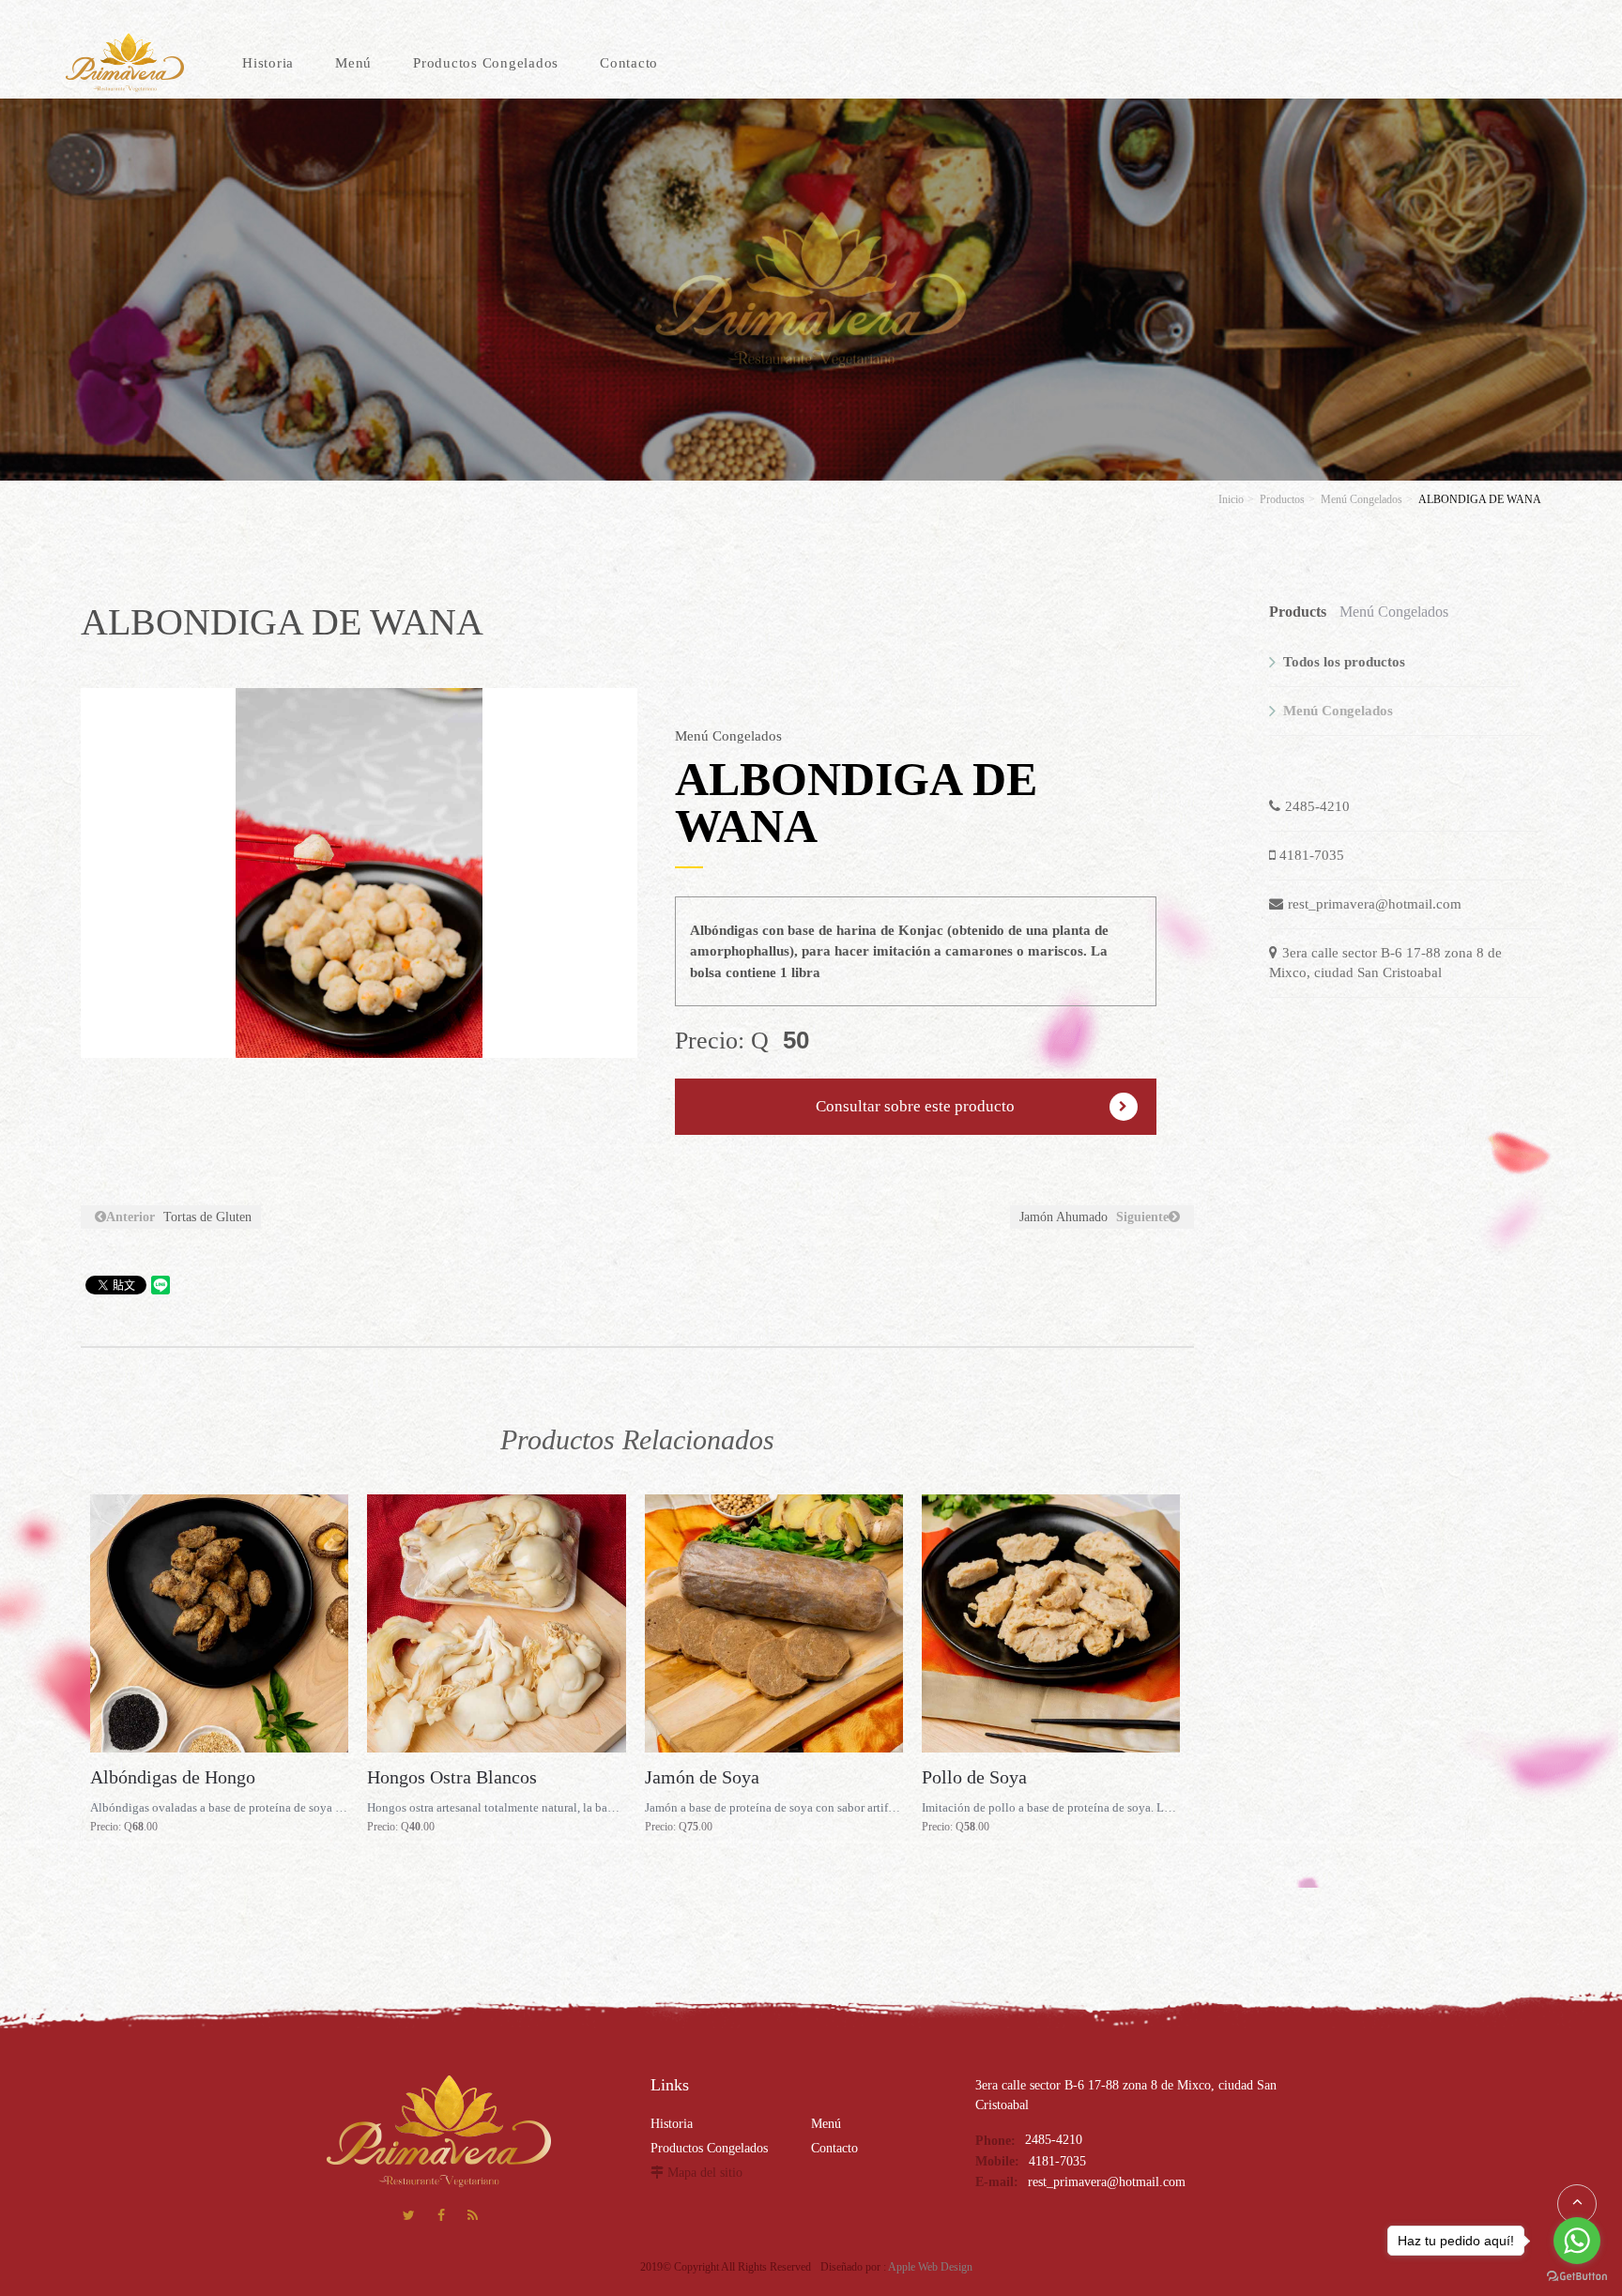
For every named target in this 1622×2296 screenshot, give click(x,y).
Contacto (834, 2148)
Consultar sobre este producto (915, 1106)
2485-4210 (1317, 806)
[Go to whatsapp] (1577, 2241)
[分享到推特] (409, 2218)
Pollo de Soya (974, 1777)
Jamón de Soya (702, 1777)
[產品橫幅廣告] (811, 288)
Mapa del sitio (705, 2173)
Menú (826, 2124)
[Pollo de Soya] (1051, 1623)
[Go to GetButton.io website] (1577, 2277)
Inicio (1231, 499)
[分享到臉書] (441, 2218)
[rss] (473, 2218)
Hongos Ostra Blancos (452, 1777)
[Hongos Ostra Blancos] (496, 1623)
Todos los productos (1344, 662)
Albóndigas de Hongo (173, 1777)
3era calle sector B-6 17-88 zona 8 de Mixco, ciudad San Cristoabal (1385, 963)
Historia (672, 2124)
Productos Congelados (709, 2148)
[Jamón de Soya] (774, 1623)
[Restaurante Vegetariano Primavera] (125, 62)
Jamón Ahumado (1094, 1217)
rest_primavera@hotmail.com (1375, 904)
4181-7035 (1312, 855)
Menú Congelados (1362, 499)
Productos (1282, 499)
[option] (359, 873)
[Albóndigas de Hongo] (219, 1623)
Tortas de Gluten (179, 1217)
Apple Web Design (930, 2267)
